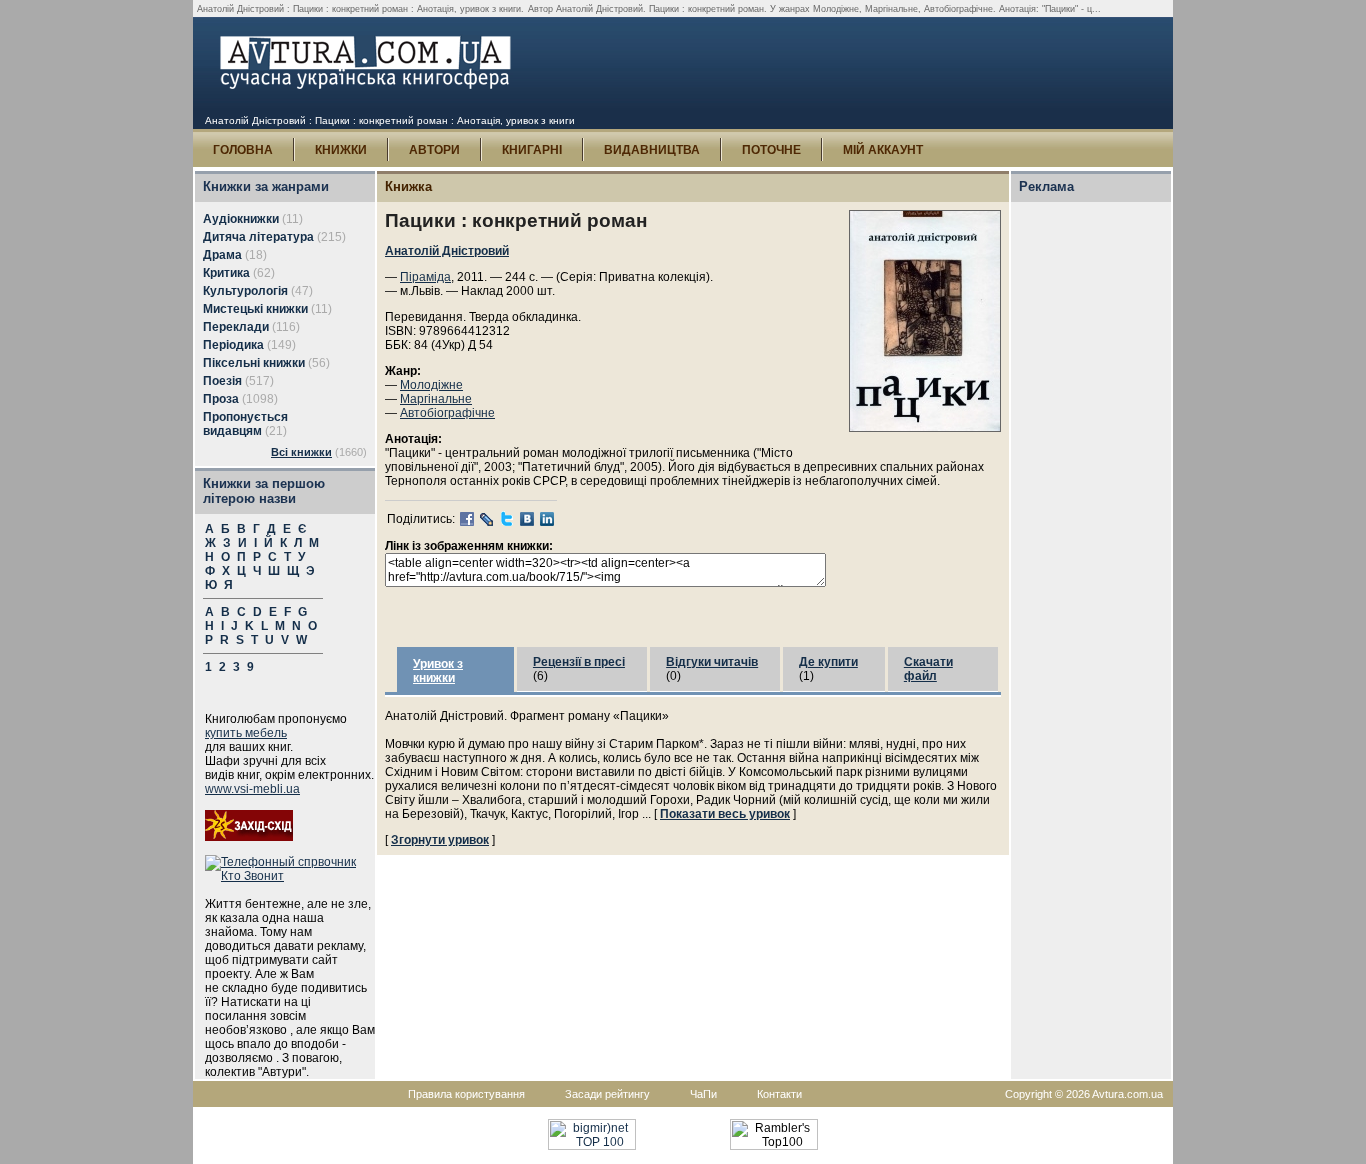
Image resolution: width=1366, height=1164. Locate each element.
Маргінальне (436, 399)
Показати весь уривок (725, 814)
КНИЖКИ (341, 150)
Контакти (779, 1094)
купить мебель (246, 733)
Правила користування (466, 1094)
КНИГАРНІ (532, 150)
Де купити (828, 662)
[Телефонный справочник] (290, 876)
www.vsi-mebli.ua (252, 789)
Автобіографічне (447, 413)
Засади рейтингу (607, 1094)
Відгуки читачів (712, 662)
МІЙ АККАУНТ (883, 150)
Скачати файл (928, 669)
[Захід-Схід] (249, 837)
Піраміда (425, 277)
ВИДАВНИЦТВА (652, 150)
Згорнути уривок (440, 840)
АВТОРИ (434, 150)
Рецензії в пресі (579, 662)
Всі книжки (301, 452)
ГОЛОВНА (243, 150)
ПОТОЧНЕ (771, 150)
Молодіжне (431, 385)
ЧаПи (703, 1094)
